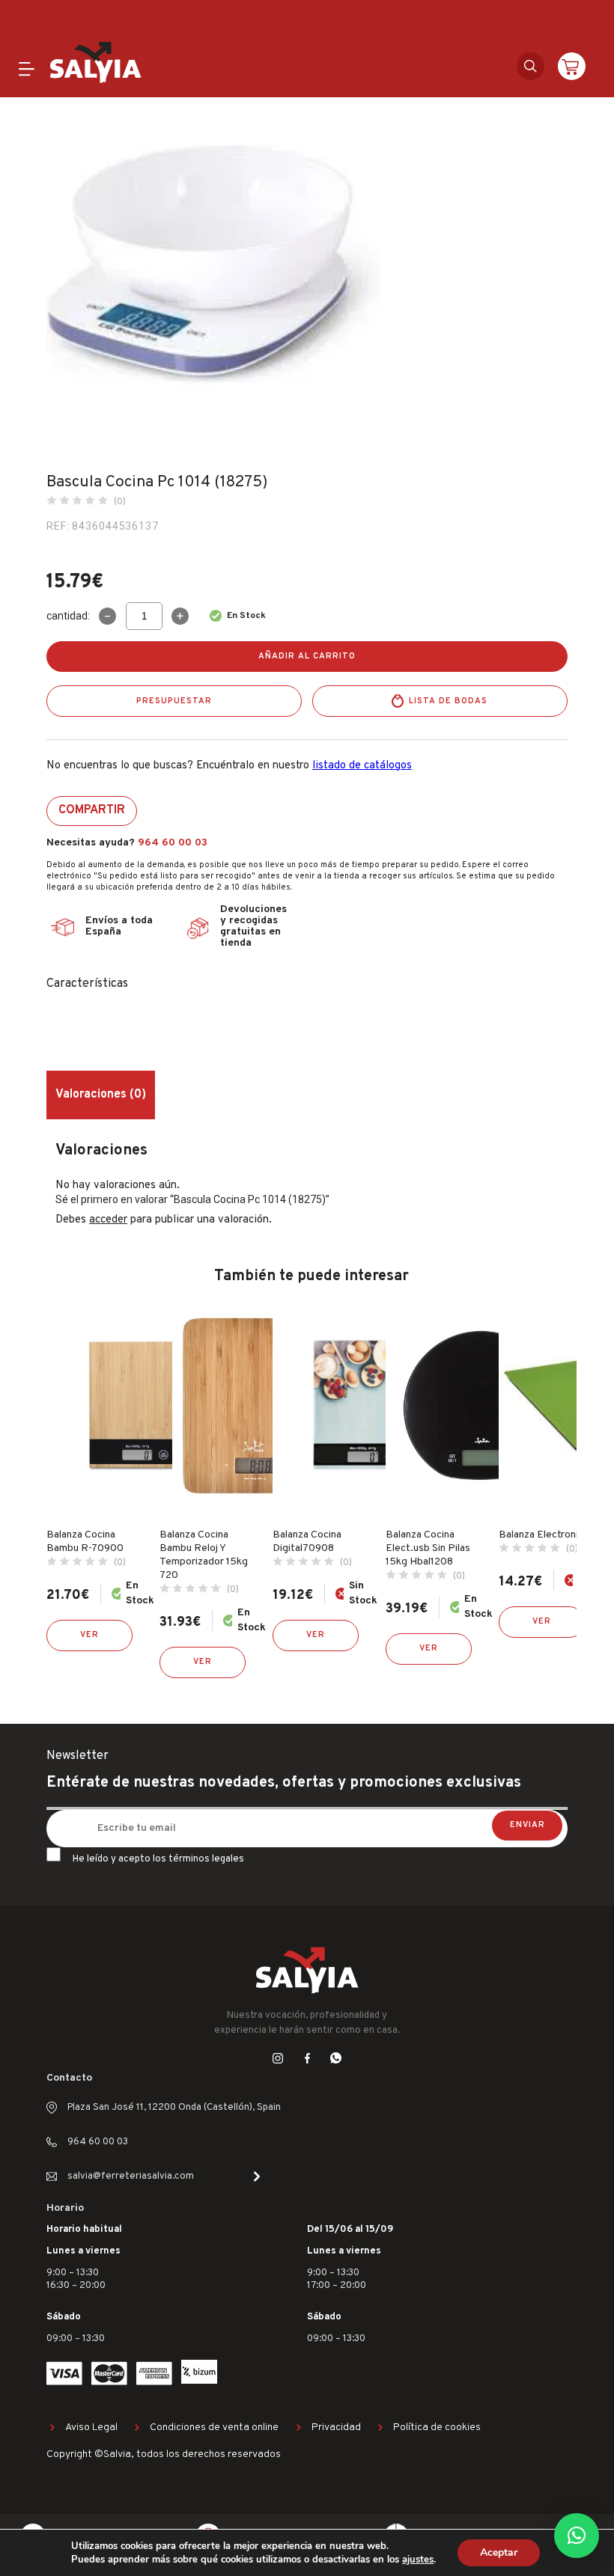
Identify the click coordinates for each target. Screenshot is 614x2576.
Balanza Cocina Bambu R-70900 (85, 1542)
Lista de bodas (448, 701)
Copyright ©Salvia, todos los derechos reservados (164, 2454)
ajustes (418, 2560)
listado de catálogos (362, 766)
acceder (108, 1220)
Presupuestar (174, 701)
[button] (577, 2536)
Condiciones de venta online (214, 2427)
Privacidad (336, 2427)
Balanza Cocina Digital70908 (307, 1542)
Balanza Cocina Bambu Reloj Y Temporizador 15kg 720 (204, 1555)
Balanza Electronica (544, 1535)
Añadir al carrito (307, 656)
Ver (89, 1635)
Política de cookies (437, 2427)
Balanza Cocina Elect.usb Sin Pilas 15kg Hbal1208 (428, 1548)
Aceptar (499, 2552)
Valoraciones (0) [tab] (101, 1095)
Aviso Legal (91, 2427)
